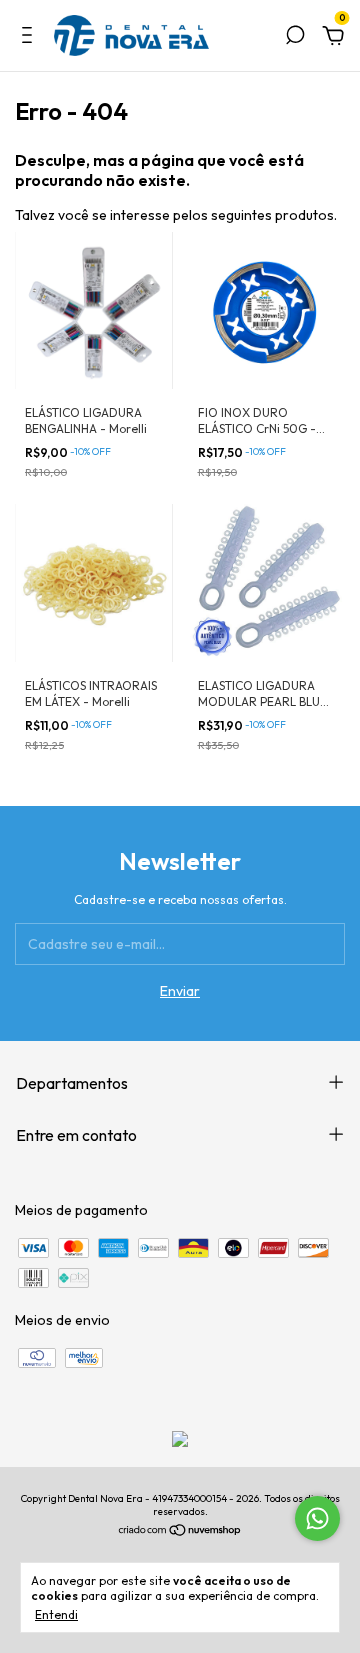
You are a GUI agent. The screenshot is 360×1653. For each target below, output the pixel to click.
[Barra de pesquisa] (295, 38)
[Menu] (30, 38)
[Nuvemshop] (180, 1532)
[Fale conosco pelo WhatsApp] (317, 1518)
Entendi (56, 1614)
